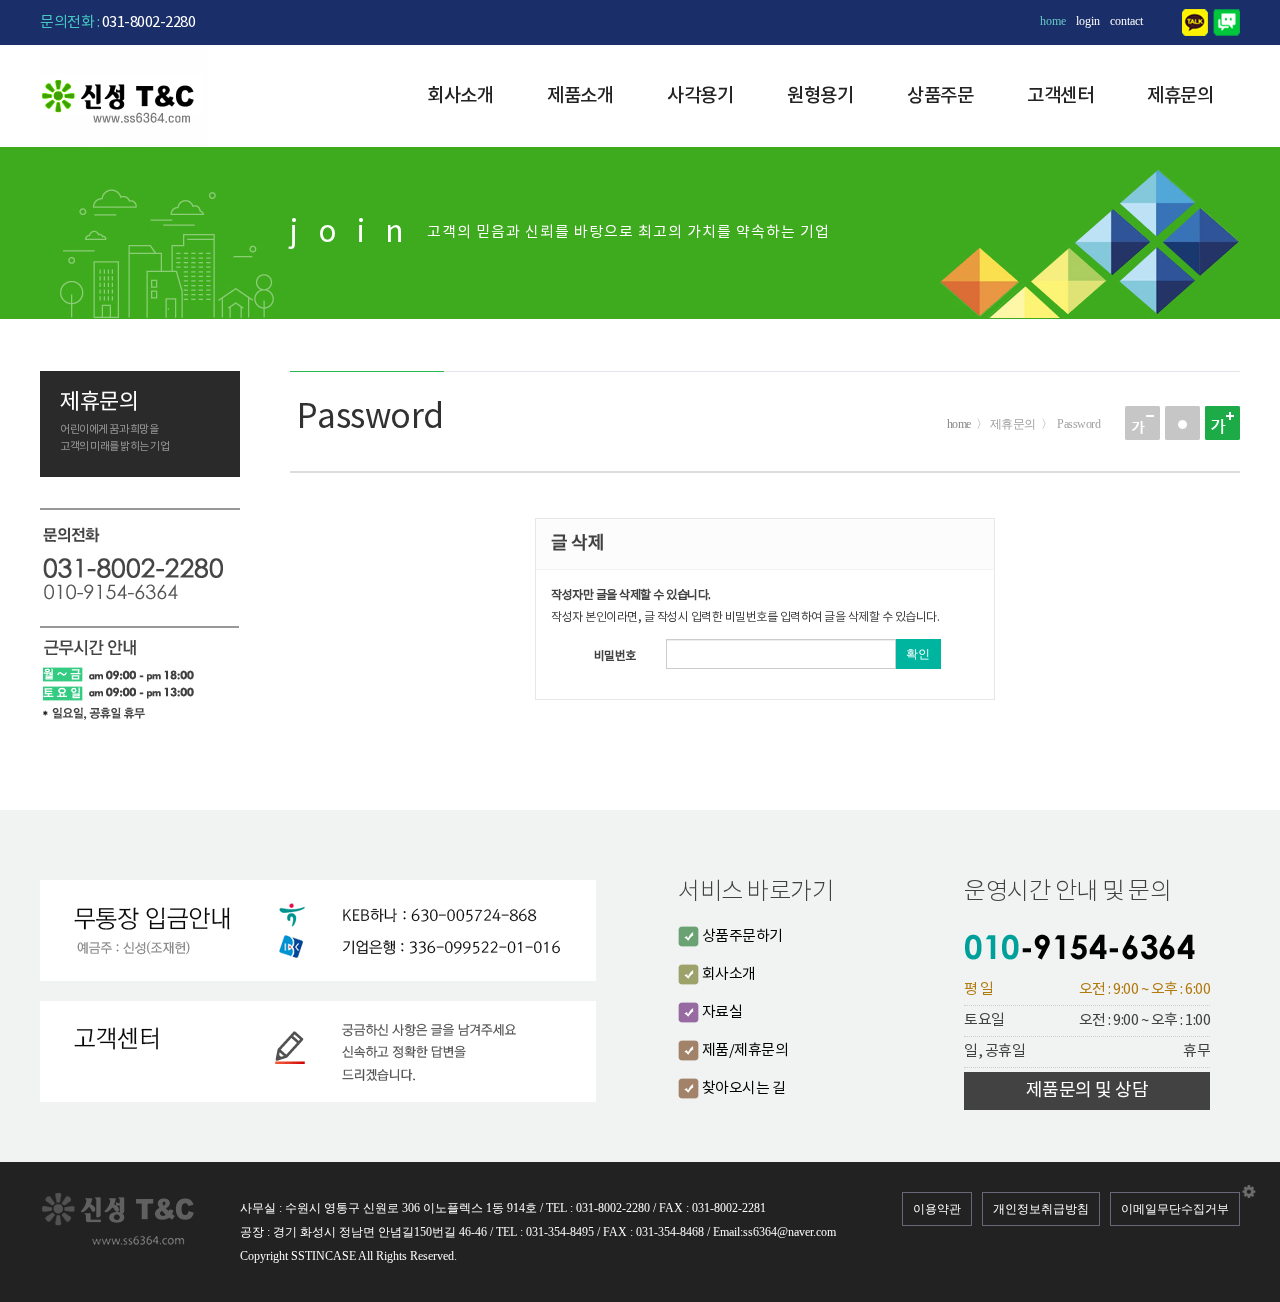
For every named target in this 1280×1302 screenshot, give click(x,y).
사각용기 (700, 96)
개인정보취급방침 (1041, 1209)
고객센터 (1060, 96)
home (1053, 21)
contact (1126, 21)
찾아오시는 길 (742, 1088)
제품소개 (580, 96)
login (1088, 21)
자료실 (720, 1012)
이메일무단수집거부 (1175, 1209)
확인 (918, 654)
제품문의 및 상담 (1087, 1090)
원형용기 (820, 96)
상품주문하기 (741, 936)
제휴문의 (1180, 96)
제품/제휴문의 (743, 1050)
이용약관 (937, 1209)
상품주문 (940, 96)
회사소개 (460, 96)
